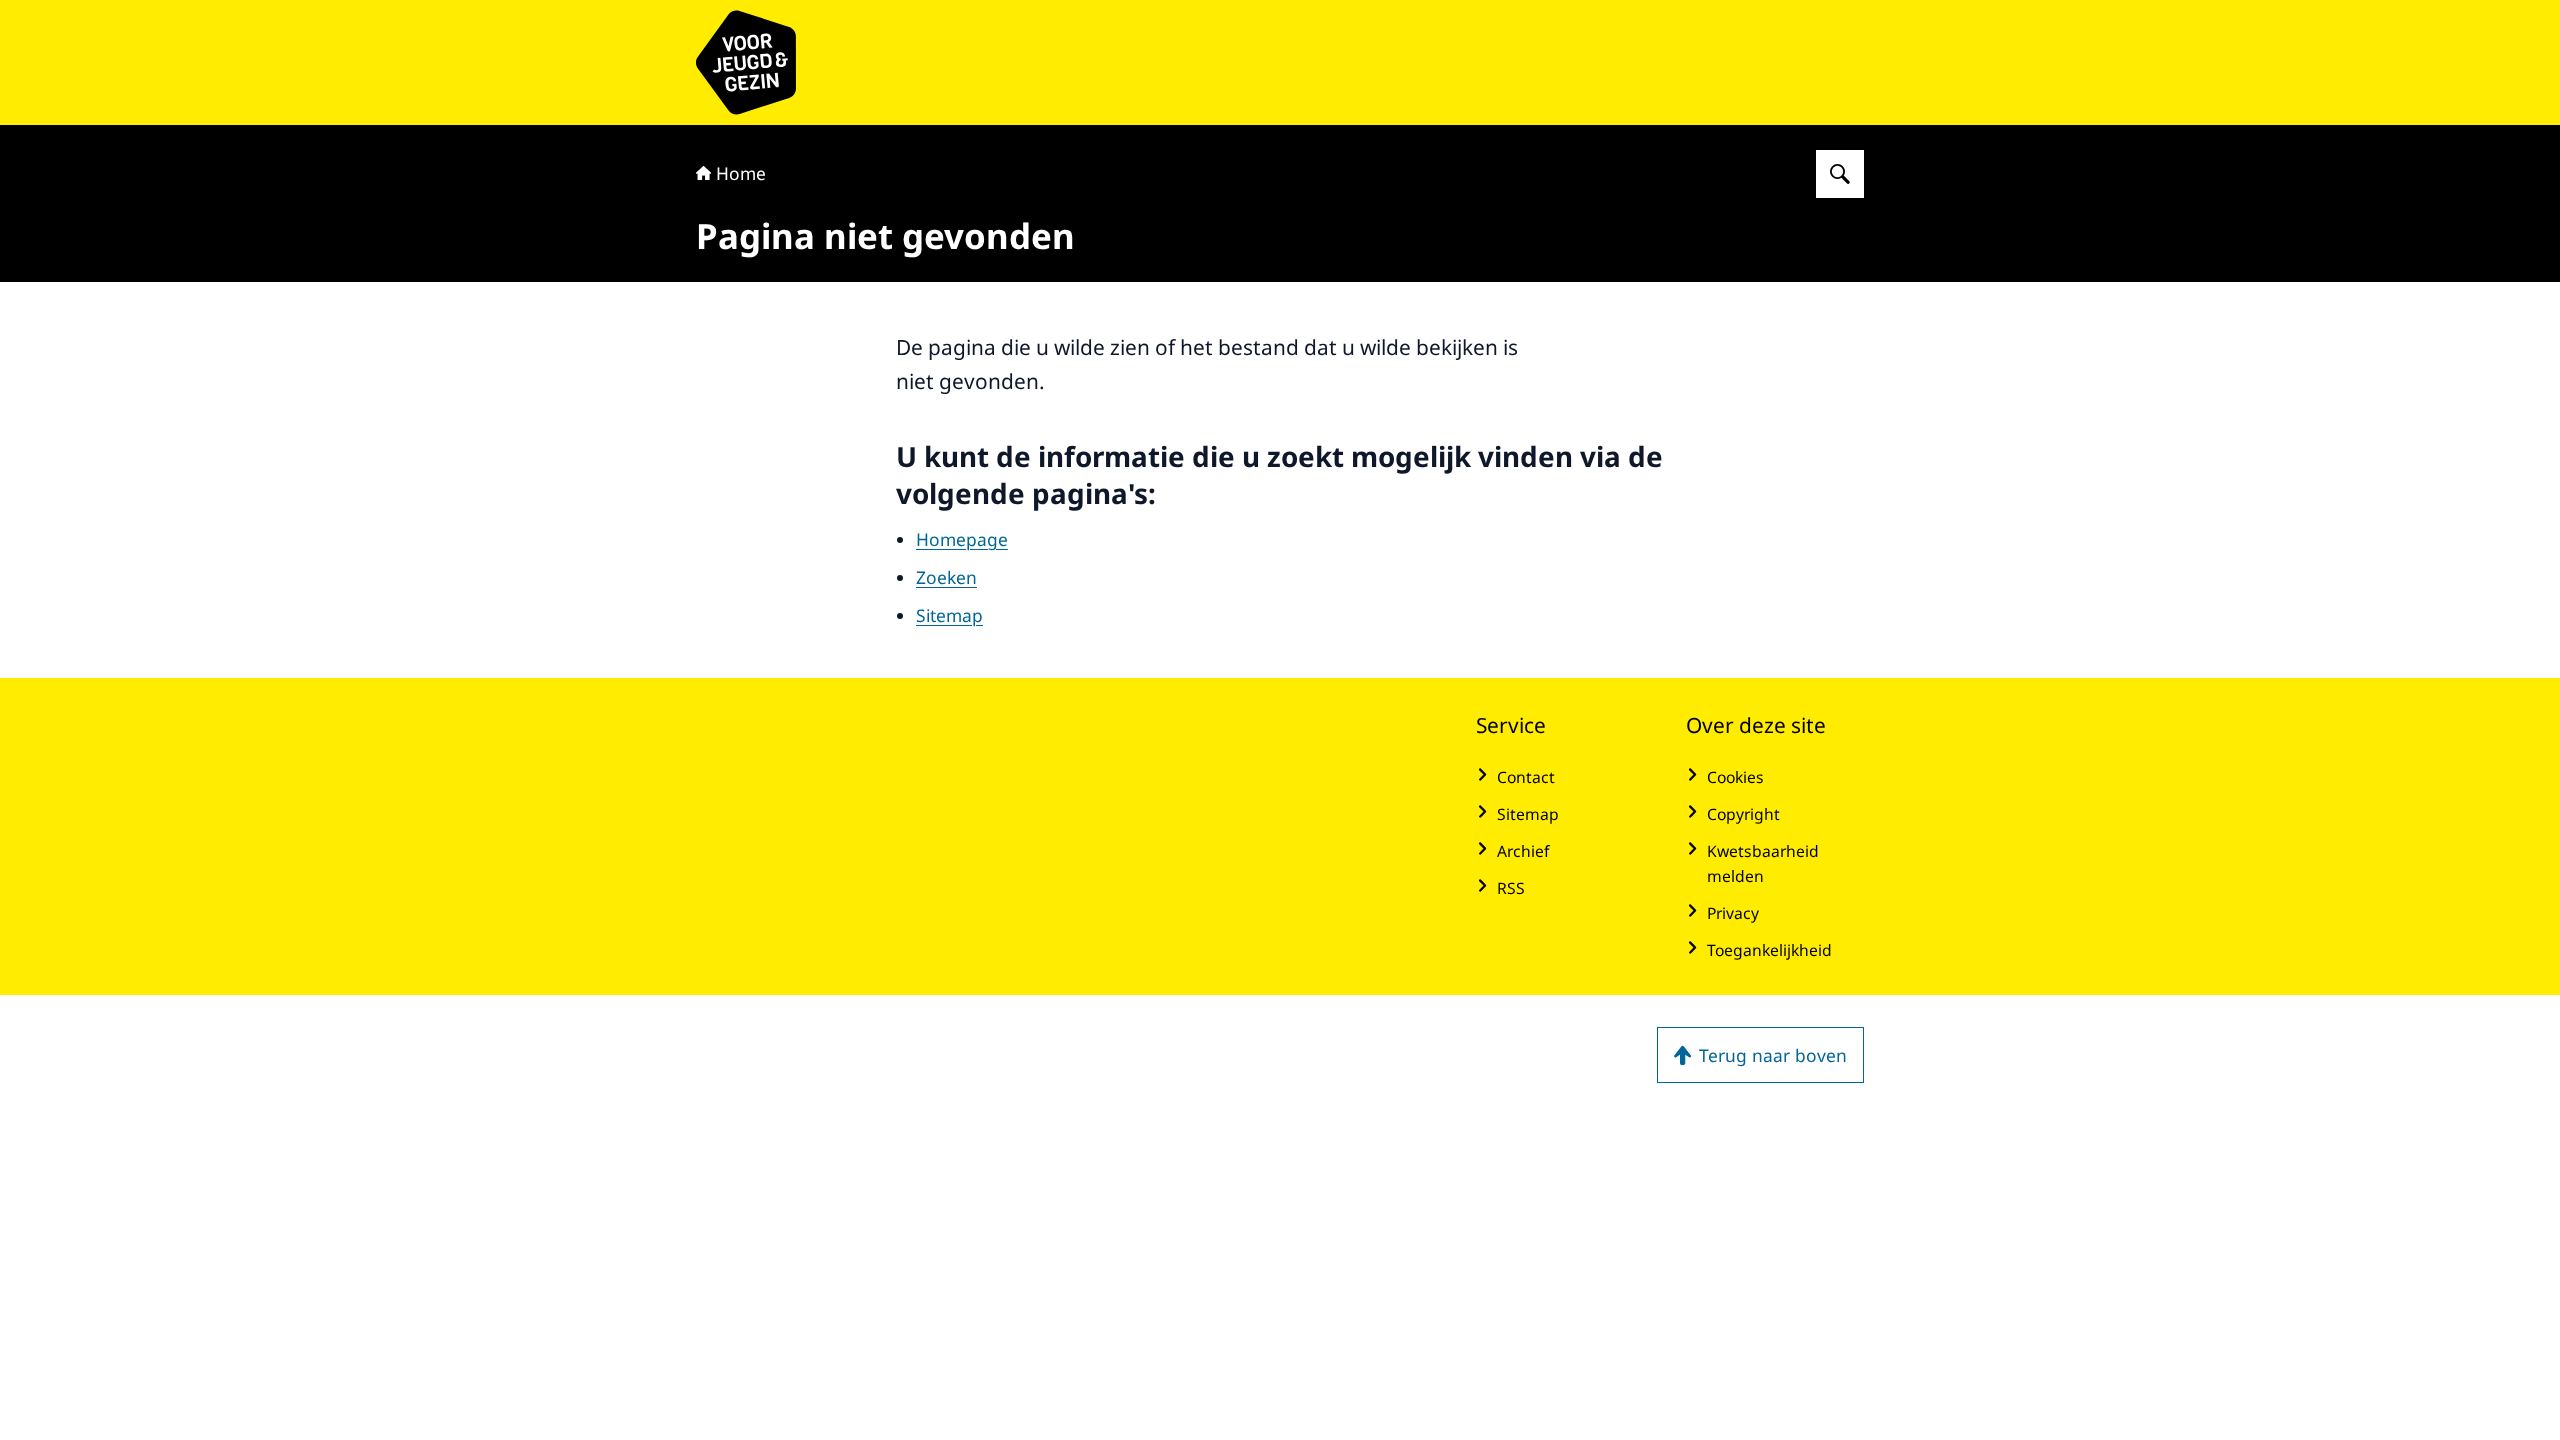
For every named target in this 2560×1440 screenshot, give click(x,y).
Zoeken (946, 577)
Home (741, 173)
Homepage (962, 539)
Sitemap (949, 615)
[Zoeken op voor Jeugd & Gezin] (1840, 174)
